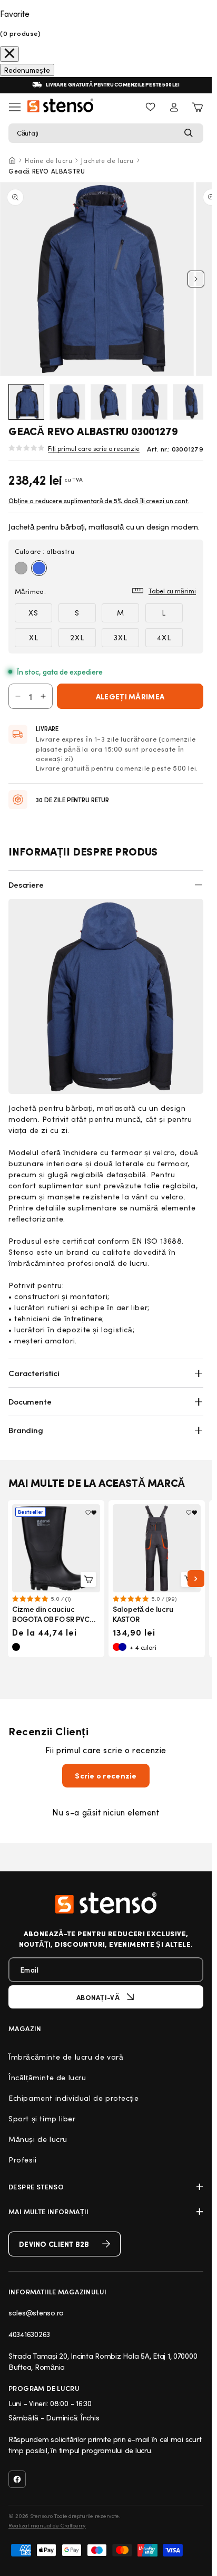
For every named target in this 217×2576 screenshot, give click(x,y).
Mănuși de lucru (38, 2139)
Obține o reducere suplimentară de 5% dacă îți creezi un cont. (99, 501)
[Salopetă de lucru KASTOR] (157, 1548)
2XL (77, 637)
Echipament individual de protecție (73, 2098)
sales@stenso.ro (36, 2313)
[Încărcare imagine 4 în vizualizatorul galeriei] (150, 402)
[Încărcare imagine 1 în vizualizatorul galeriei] (26, 402)
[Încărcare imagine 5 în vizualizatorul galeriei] (191, 402)
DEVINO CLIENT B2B (54, 2244)
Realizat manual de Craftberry (47, 2525)
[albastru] (39, 568)
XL (34, 637)
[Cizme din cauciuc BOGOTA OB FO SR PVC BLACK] (56, 1548)
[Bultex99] (106, 1903)
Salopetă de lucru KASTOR (143, 1614)
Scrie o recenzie (106, 1776)
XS (33, 613)
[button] (106, 133)
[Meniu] (15, 107)
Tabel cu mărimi (172, 591)
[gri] (21, 568)
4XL (164, 637)
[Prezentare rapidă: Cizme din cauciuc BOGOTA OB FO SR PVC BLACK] (88, 1579)
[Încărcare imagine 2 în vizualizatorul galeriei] (67, 402)
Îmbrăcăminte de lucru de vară (66, 2057)
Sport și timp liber (42, 2118)
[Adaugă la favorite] (91, 1513)
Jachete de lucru (107, 160)
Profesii (23, 2160)
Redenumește (27, 70)
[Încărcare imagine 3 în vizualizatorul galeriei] (108, 402)
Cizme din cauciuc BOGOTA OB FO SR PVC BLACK (51, 1619)
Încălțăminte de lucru (47, 2077)
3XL (121, 637)
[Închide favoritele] (9, 54)
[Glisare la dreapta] (196, 279)
